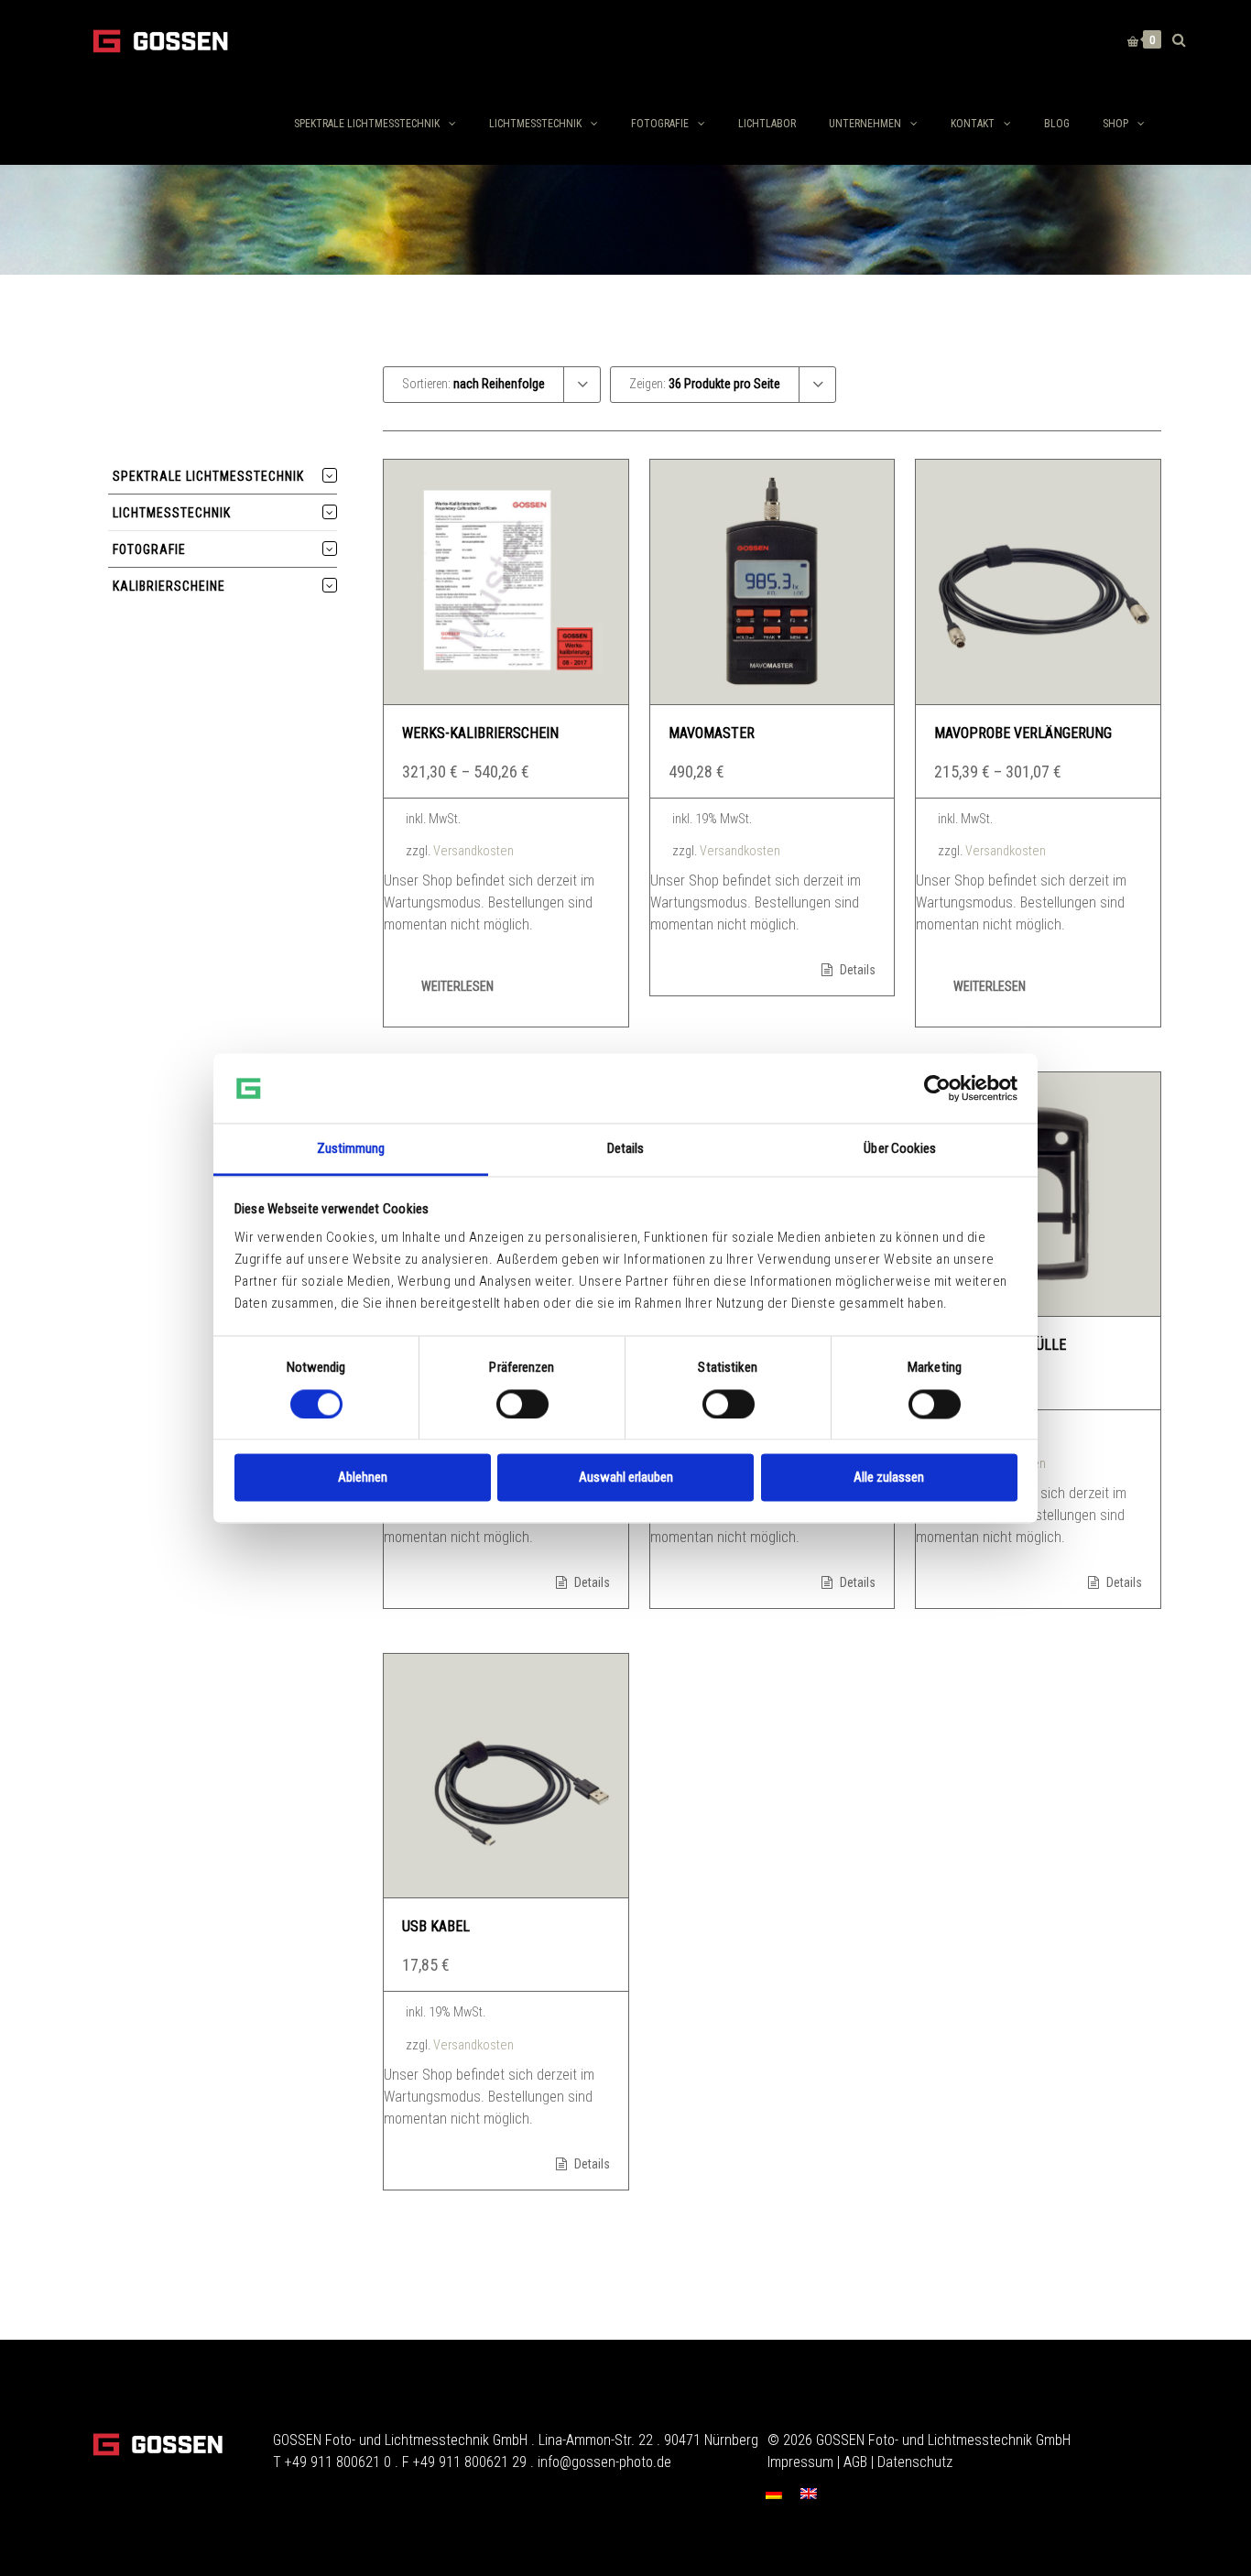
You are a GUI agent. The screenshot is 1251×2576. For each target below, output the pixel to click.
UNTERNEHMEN (865, 124)
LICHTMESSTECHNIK (535, 124)
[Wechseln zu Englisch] (809, 2493)
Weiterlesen (457, 986)
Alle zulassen (889, 1478)
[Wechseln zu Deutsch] (774, 2493)
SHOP (1115, 124)
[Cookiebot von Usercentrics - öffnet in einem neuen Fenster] (937, 1088)
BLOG (1057, 124)
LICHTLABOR (767, 124)
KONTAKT (973, 124)
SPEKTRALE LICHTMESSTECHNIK (367, 124)
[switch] (522, 1404)
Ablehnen (363, 1478)
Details (856, 970)
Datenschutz (915, 2462)
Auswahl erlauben (626, 1478)
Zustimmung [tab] (351, 1149)
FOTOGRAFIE (660, 124)
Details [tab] (626, 1149)
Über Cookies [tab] (900, 1149)
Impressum (800, 2462)
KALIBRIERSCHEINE (169, 586)
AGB (855, 2462)
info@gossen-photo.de (604, 2462)
